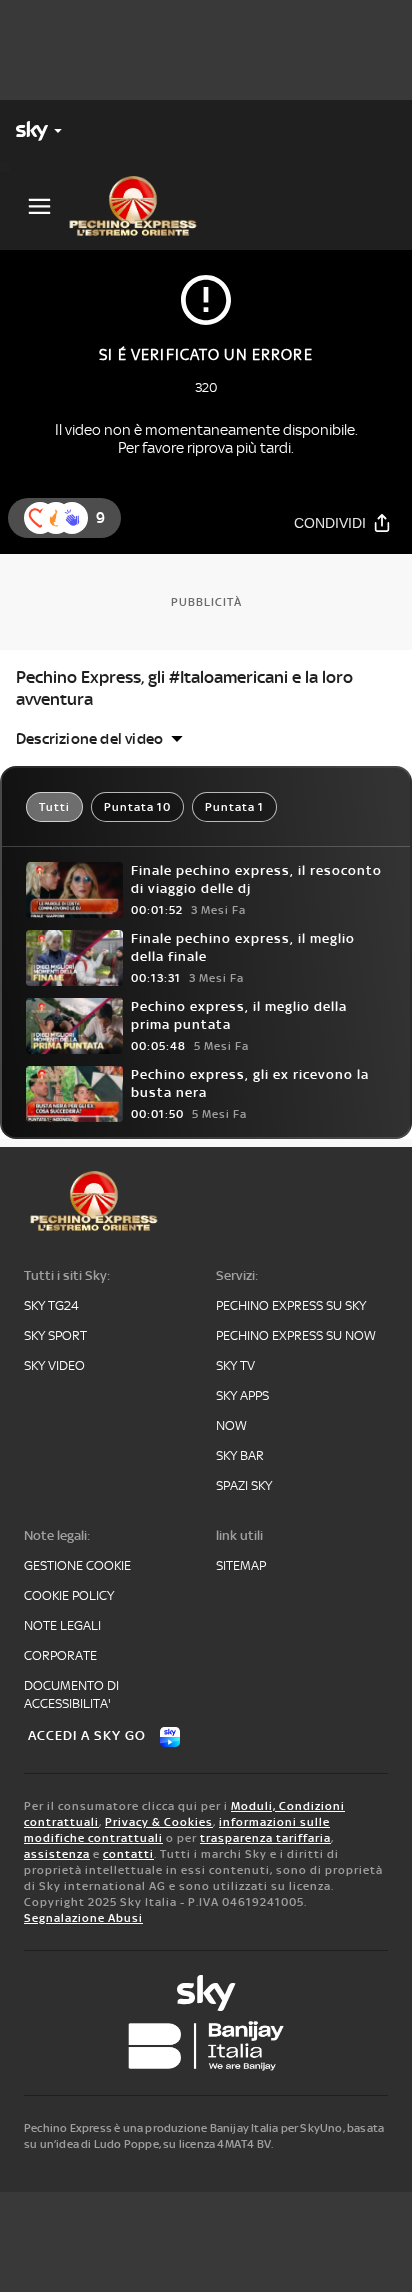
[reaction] (72, 518)
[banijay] (206, 2046)
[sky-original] (206, 1993)
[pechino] (141, 206)
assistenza (57, 1854)
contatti (128, 1854)
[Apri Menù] (39, 206)
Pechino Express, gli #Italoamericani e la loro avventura (184, 688)
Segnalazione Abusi (83, 1918)
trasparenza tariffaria (265, 1838)
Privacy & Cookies (159, 1822)
